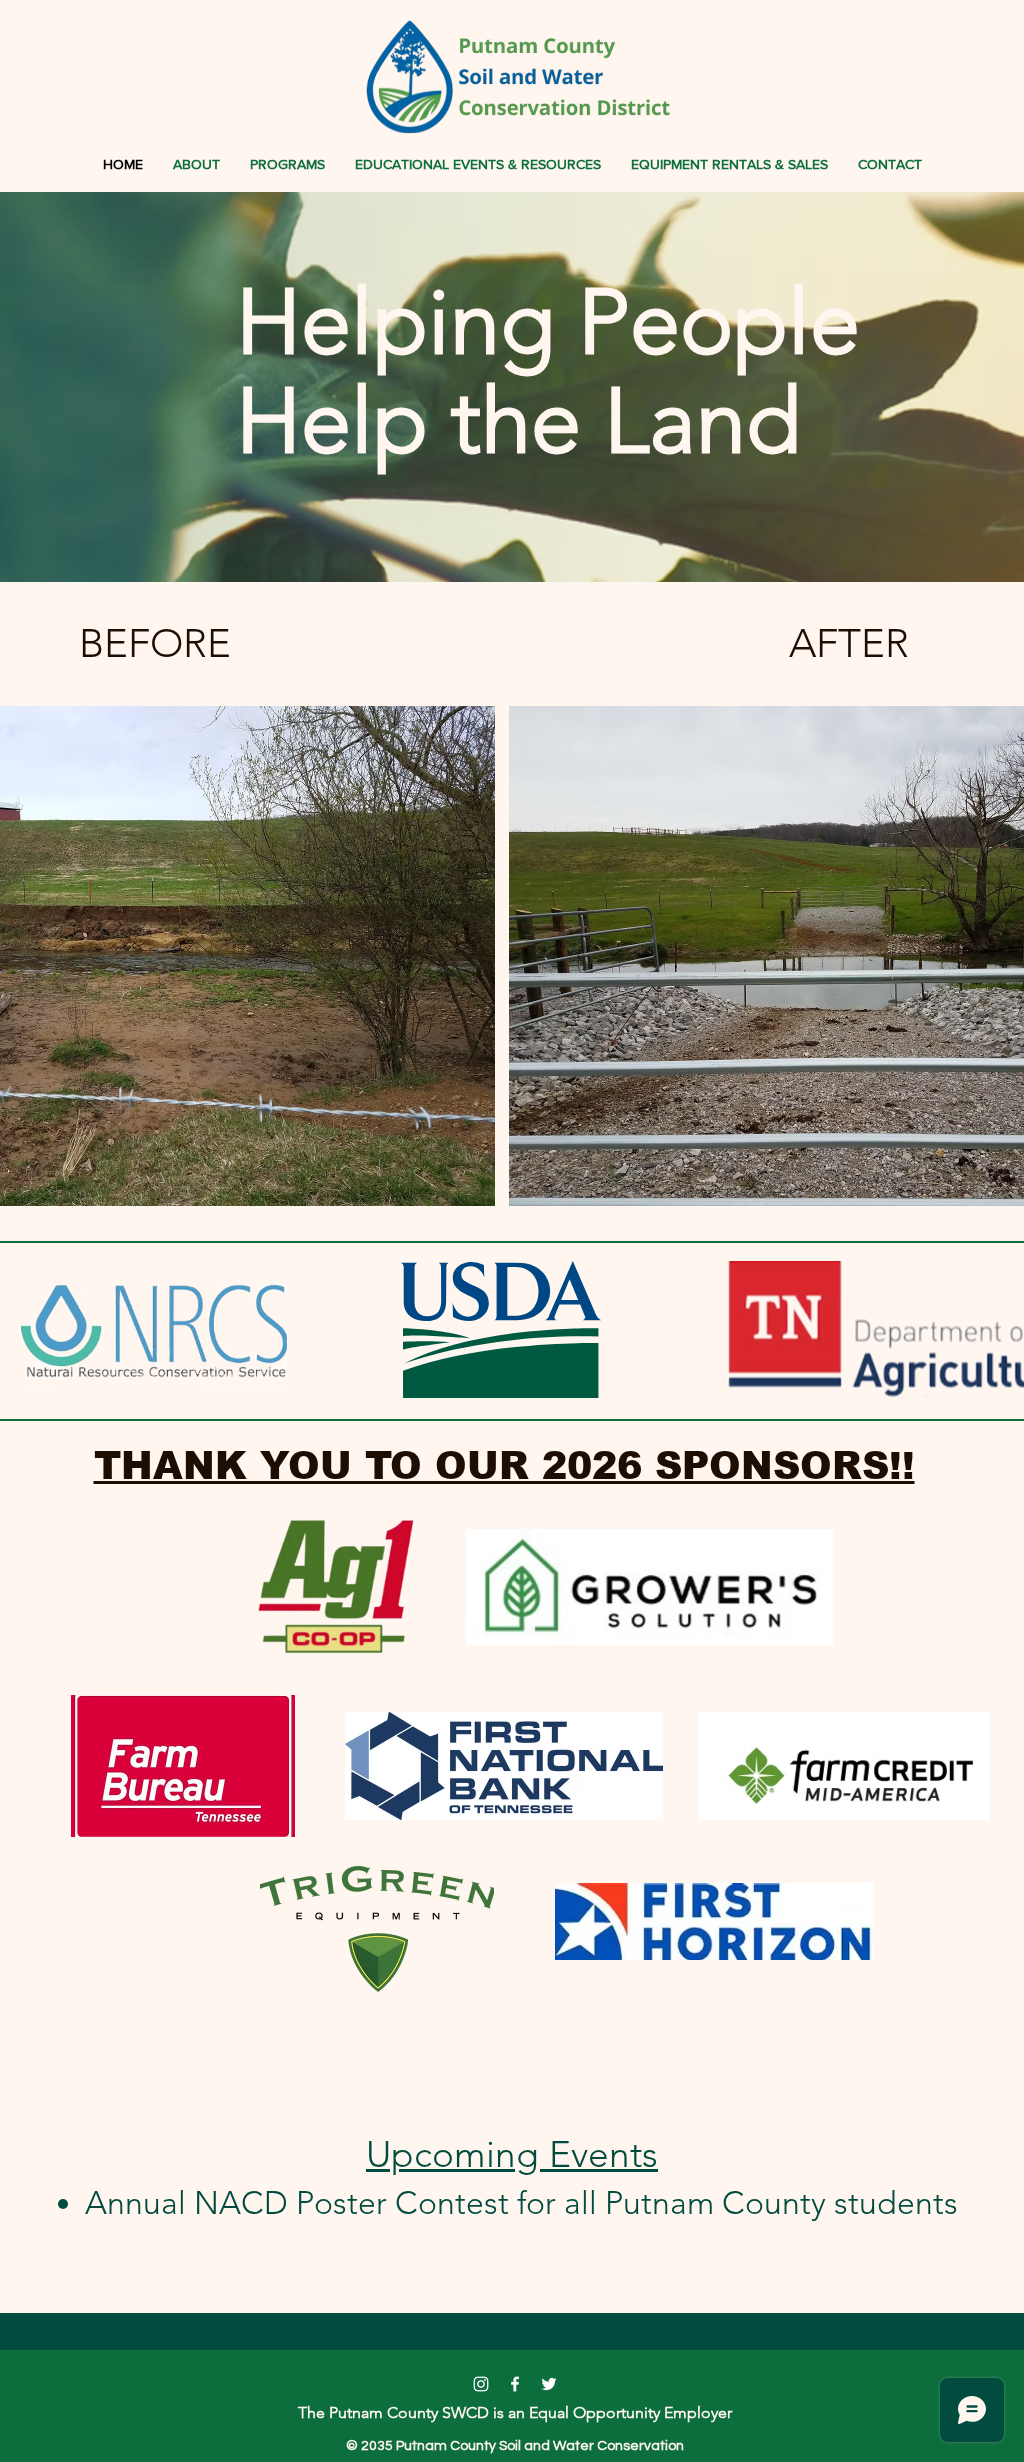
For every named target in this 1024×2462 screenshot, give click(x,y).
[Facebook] (515, 2384)
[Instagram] (481, 2384)
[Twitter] (549, 2384)
